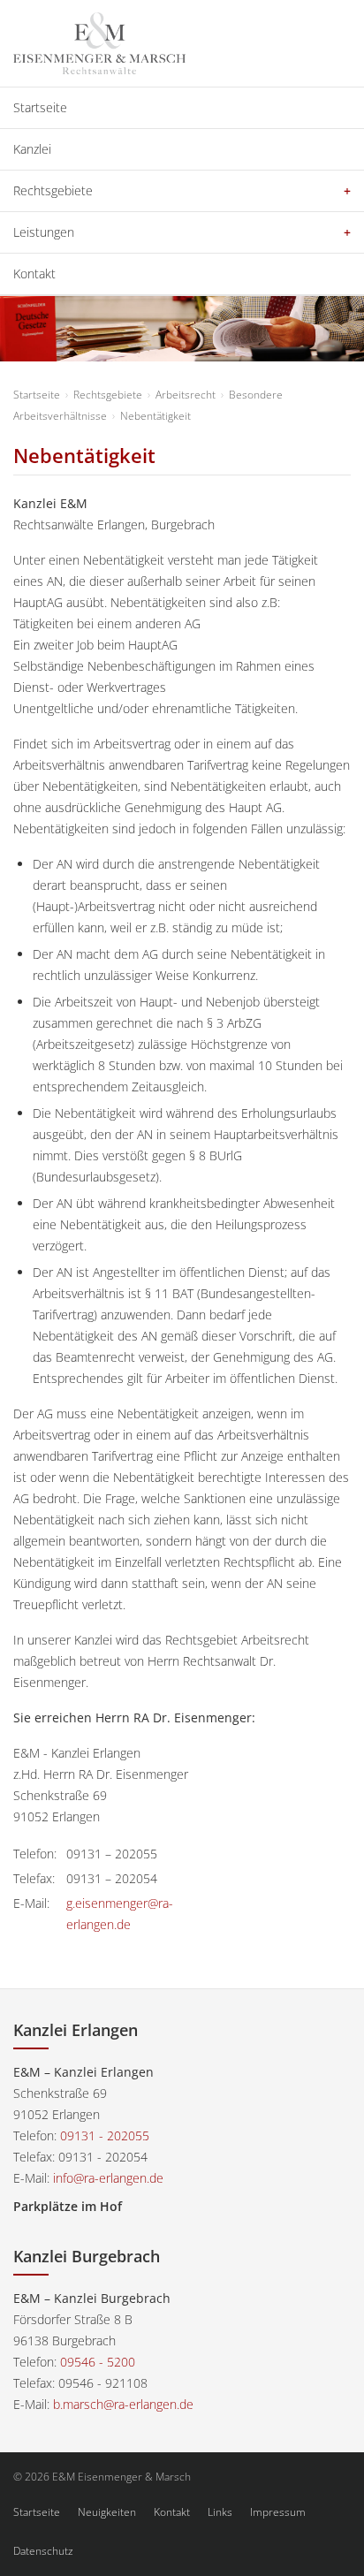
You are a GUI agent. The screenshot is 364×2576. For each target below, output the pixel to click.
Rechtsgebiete (53, 190)
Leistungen (44, 232)
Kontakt (34, 274)
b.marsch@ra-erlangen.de (123, 2404)
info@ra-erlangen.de (108, 2178)
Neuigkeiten (107, 2512)
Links (220, 2512)
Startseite (40, 107)
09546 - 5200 (98, 2362)
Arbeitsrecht (186, 395)
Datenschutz (43, 2551)
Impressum (278, 2512)
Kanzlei (32, 149)
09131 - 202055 (105, 2135)
